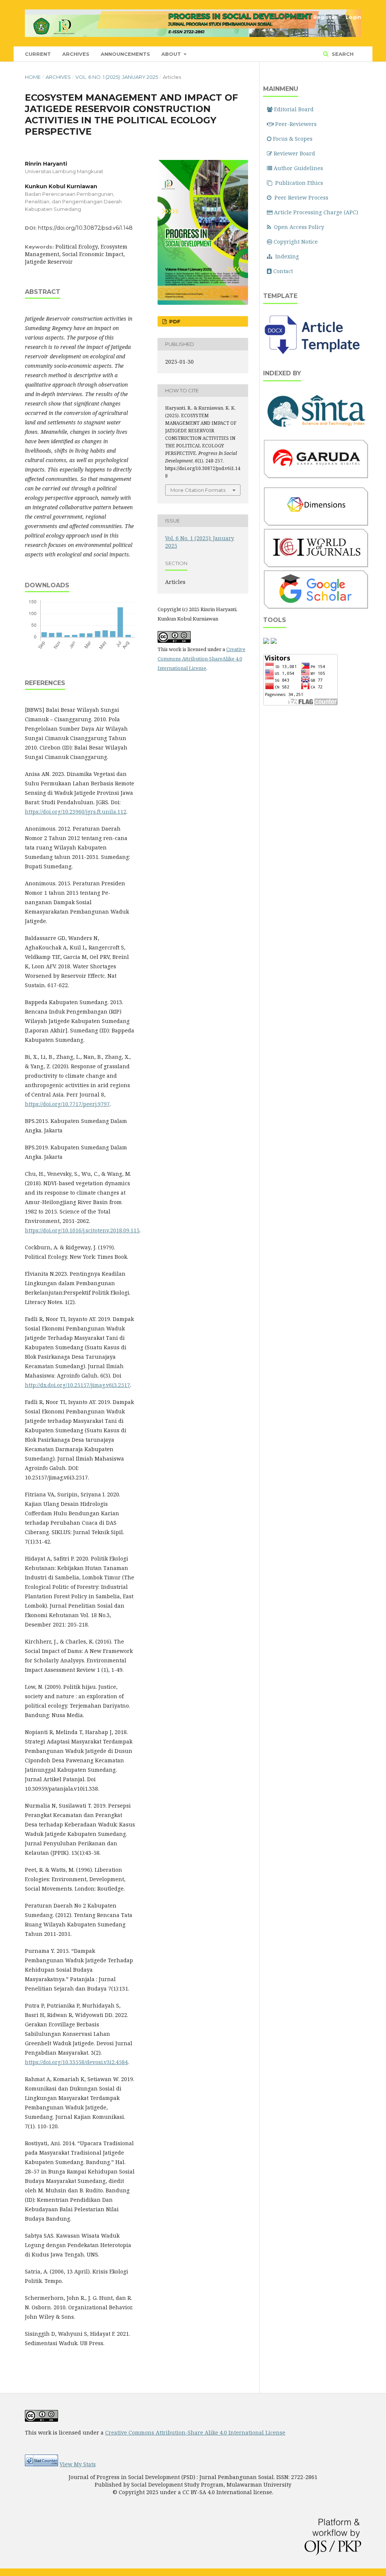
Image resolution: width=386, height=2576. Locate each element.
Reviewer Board (294, 153)
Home (33, 77)
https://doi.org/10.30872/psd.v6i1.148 (85, 228)
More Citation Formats (198, 490)
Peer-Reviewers (296, 124)
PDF (174, 321)
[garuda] (316, 477)
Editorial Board (294, 109)
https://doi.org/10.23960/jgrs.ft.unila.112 (76, 812)
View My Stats (78, 2464)
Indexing (287, 256)
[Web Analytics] (41, 2464)
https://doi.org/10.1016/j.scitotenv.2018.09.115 (82, 1230)
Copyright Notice (296, 242)
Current (38, 54)
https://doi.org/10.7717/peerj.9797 (67, 1104)
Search (342, 54)
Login (353, 17)
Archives (76, 54)
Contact (283, 271)
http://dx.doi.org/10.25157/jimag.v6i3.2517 (77, 1385)
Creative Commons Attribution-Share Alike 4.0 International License (195, 2432)
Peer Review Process (301, 197)
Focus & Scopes (293, 139)
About (172, 54)
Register (325, 17)
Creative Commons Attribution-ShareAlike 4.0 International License (201, 659)
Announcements (125, 54)
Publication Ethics (299, 183)
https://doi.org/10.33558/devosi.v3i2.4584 (76, 2062)
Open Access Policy (299, 227)
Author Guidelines (298, 168)
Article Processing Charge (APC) (316, 212)
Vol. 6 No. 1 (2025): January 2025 (117, 77)
